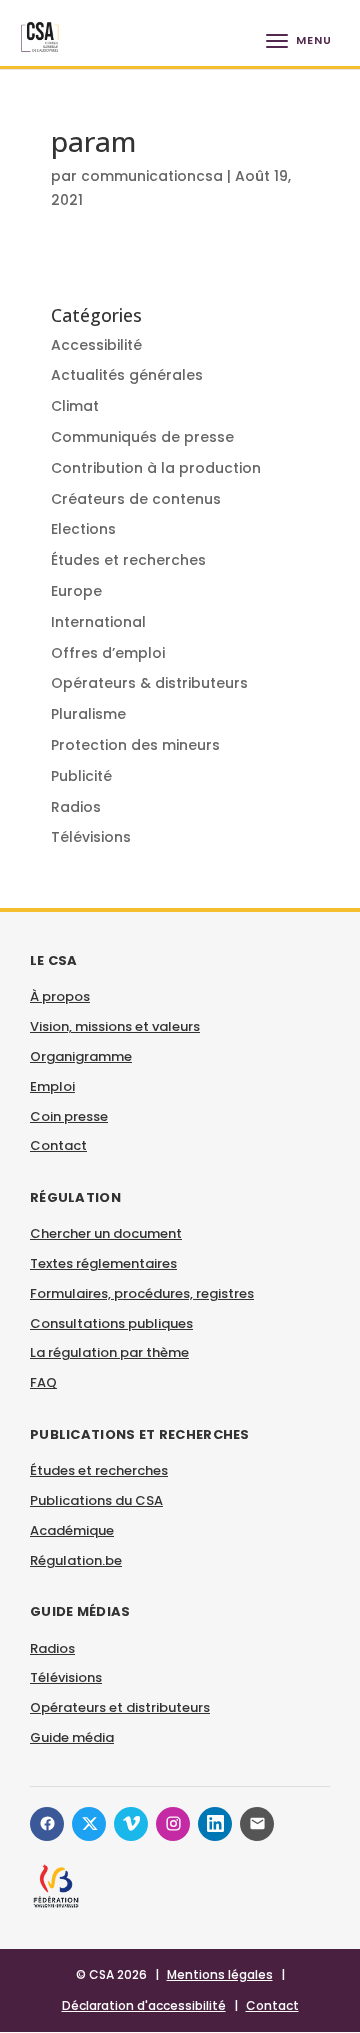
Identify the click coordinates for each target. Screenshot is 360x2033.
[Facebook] (47, 1824)
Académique (72, 1530)
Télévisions (91, 837)
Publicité (81, 776)
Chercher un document (106, 1233)
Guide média (72, 1737)
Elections (83, 529)
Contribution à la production (156, 468)
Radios (76, 807)
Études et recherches (128, 560)
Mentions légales (220, 1974)
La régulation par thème (109, 1352)
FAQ (43, 1382)
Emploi (52, 1086)
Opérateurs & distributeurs (149, 683)
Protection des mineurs (135, 745)
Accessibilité (96, 345)
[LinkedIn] (215, 1824)
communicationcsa (152, 176)
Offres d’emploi (108, 653)
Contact (58, 1145)
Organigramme (81, 1056)
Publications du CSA (96, 1500)
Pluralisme (88, 714)
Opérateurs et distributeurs (120, 1707)
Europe (76, 591)
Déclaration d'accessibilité (144, 2005)
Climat (75, 406)
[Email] (257, 1824)
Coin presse (69, 1116)
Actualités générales (127, 375)
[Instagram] (173, 1824)
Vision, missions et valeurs (115, 1026)
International (98, 622)
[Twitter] (89, 1824)
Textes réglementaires (103, 1263)
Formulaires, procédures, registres (142, 1293)
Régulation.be (76, 1560)
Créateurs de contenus (136, 499)
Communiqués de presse (142, 437)
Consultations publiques (111, 1323)
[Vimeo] (131, 1824)
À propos (60, 996)
